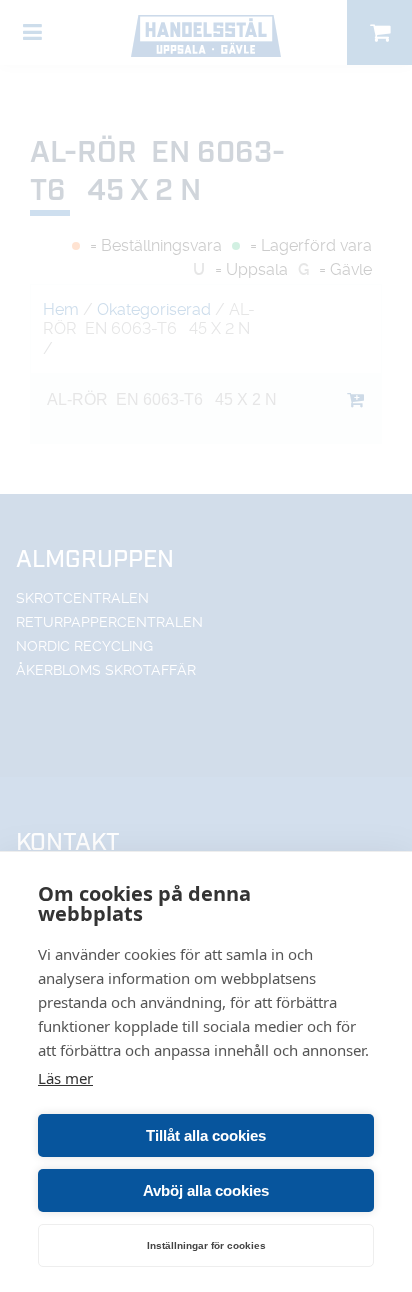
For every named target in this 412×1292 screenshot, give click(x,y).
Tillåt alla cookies (206, 1135)
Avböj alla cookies (206, 1190)
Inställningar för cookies (206, 1245)
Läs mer (65, 1078)
